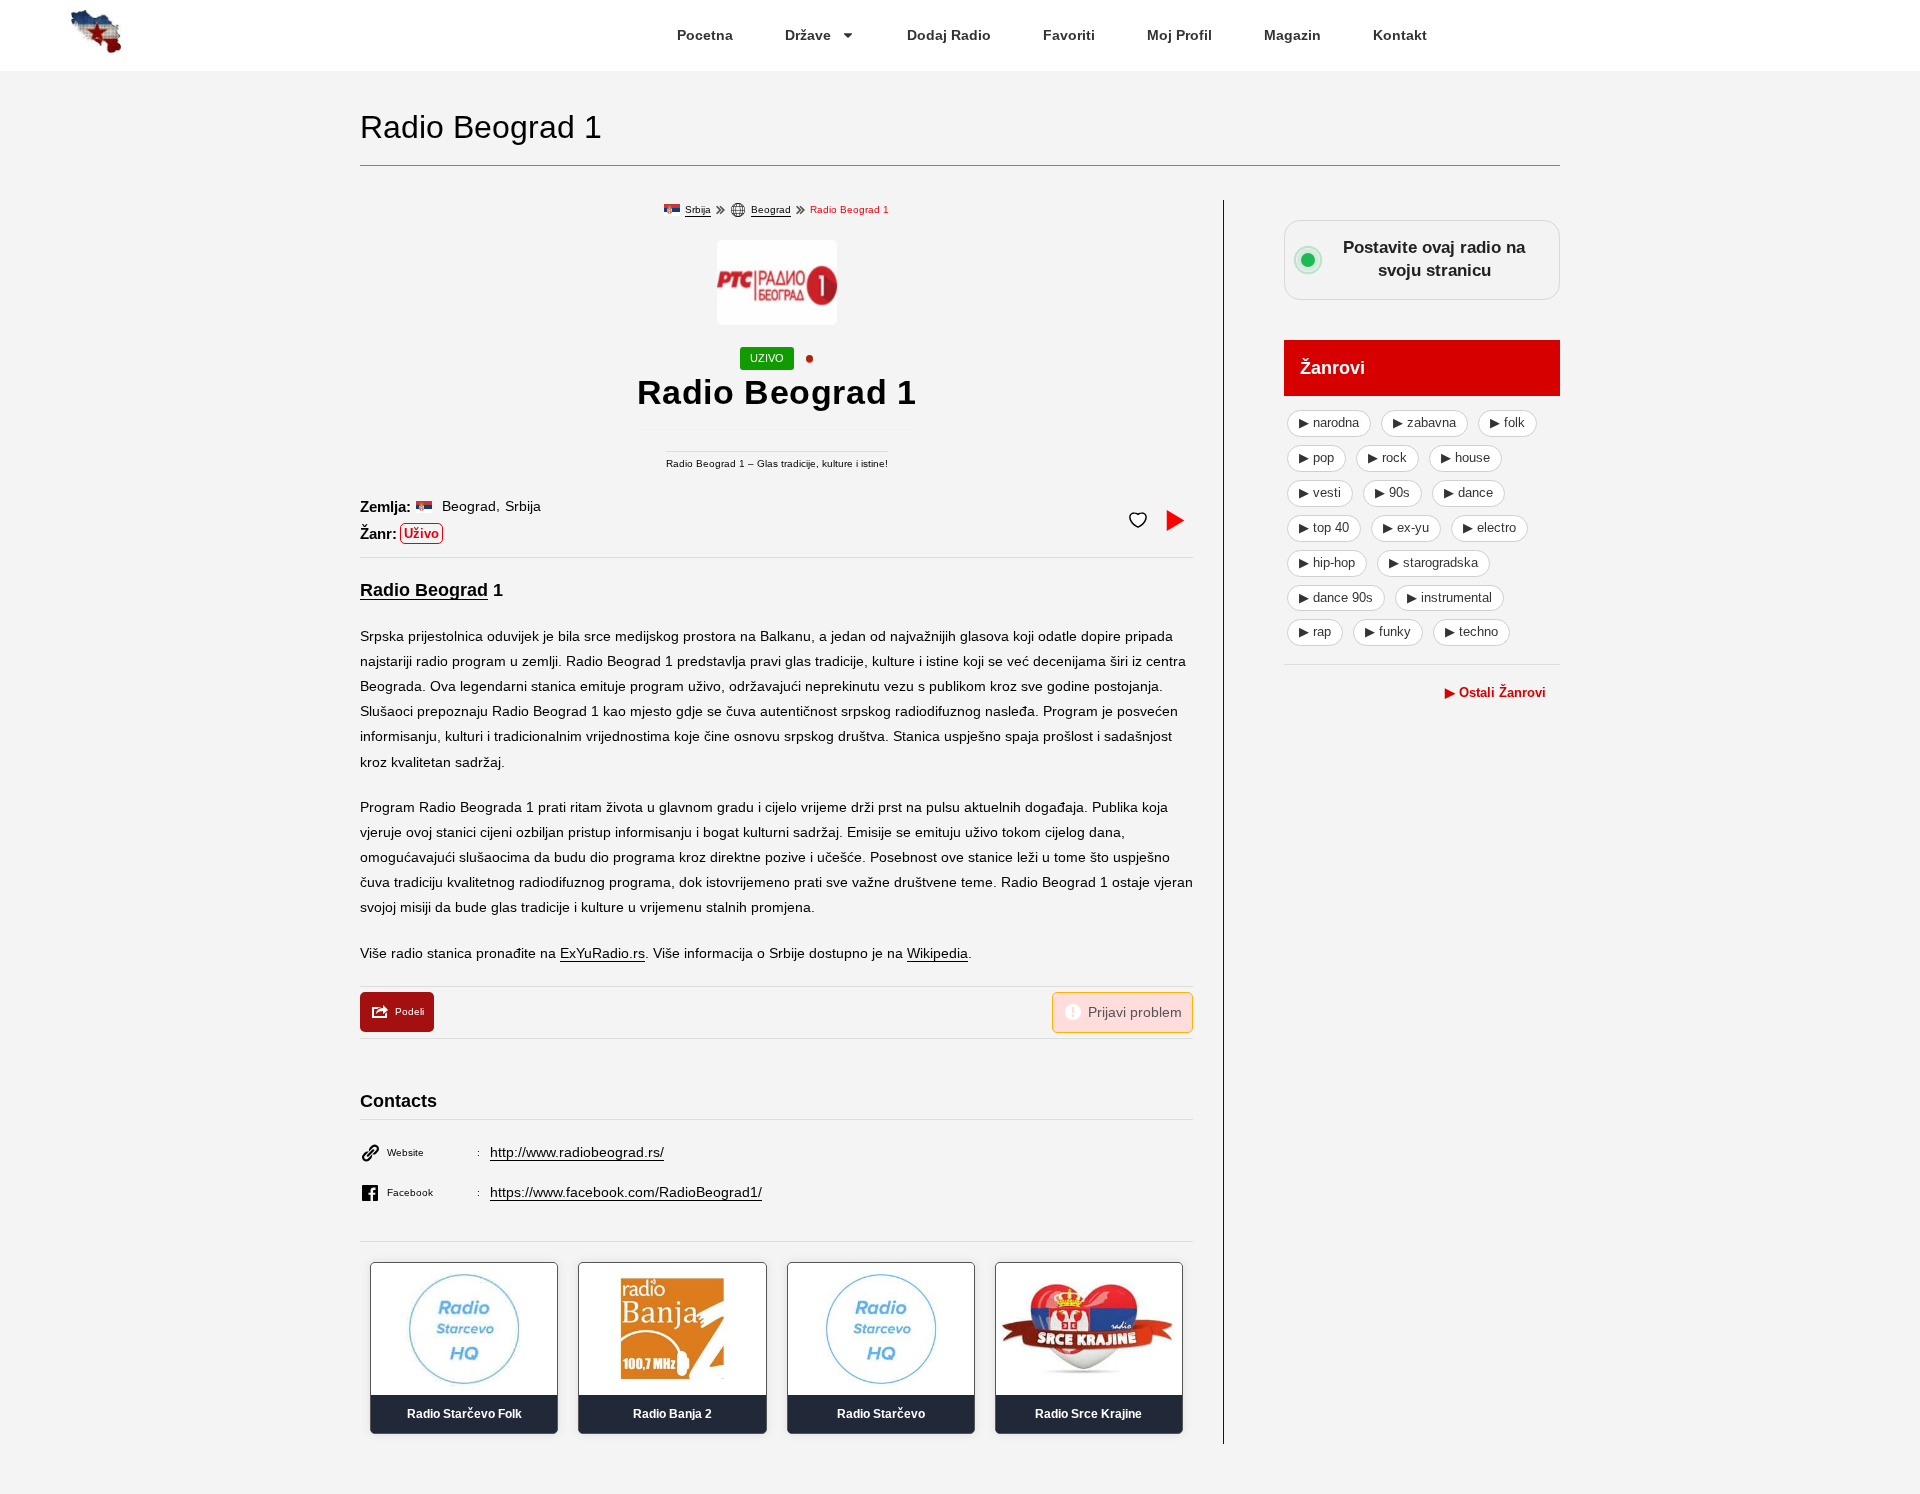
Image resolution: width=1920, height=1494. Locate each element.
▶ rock (1387, 457)
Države (808, 35)
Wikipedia (937, 953)
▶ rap (1315, 631)
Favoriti (1069, 35)
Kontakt (1400, 35)
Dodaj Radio (949, 35)
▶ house (1465, 457)
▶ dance (1468, 492)
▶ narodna (1329, 422)
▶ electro (1489, 527)
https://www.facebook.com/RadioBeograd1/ (626, 1192)
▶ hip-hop (1327, 562)
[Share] (397, 1012)
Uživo (421, 533)
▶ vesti (1320, 492)
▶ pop (1316, 457)
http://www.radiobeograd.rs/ (577, 1152)
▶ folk (1507, 422)
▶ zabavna (1424, 422)
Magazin (1292, 35)
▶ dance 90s (1336, 597)
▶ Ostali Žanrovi (1495, 692)
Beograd (771, 209)
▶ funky (1388, 631)
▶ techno (1471, 631)
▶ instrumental (1449, 597)
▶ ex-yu (1406, 527)
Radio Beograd (424, 590)
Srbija (698, 209)
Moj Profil (1179, 35)
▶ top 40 (1324, 527)
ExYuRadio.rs (602, 953)
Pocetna (705, 35)
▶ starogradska (1433, 562)
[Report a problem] (1122, 1012)
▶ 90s (1392, 492)
